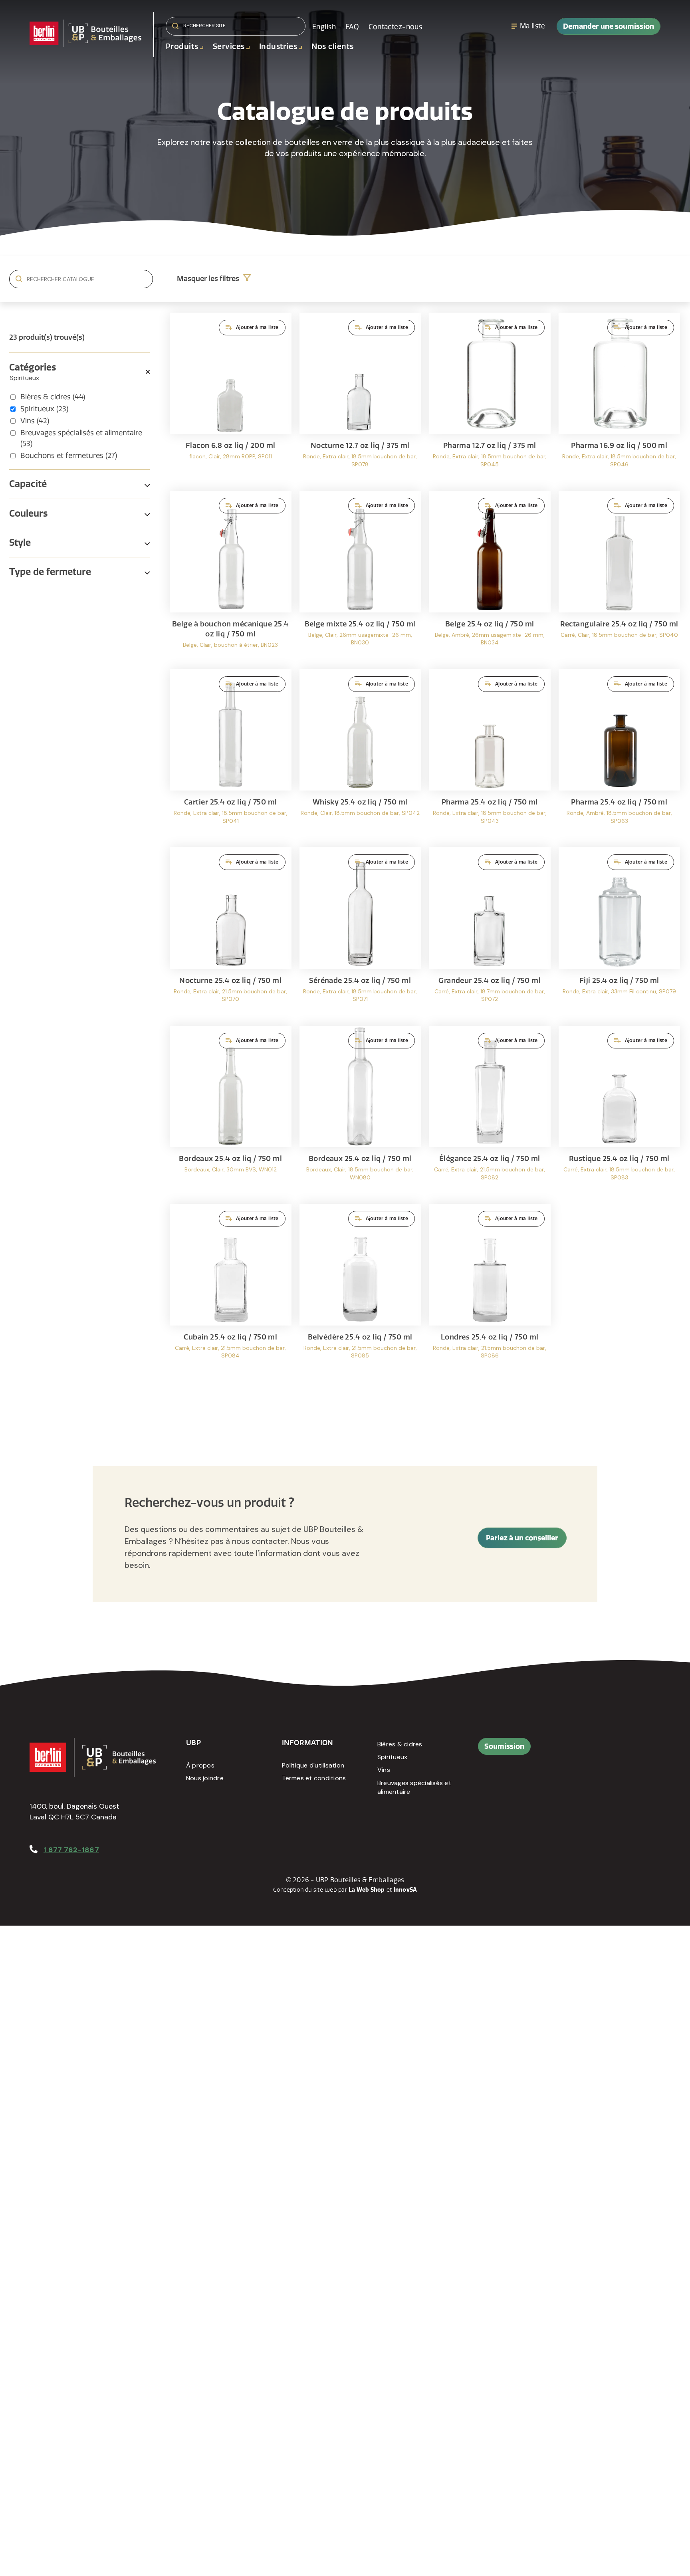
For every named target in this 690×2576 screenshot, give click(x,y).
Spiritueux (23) (44, 409)
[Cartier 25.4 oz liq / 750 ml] (231, 754)
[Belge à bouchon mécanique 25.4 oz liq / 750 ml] (231, 576)
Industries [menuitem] (278, 47)
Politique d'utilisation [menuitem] (313, 1765)
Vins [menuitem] (384, 1770)
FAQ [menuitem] (352, 27)
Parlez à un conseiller (522, 1538)
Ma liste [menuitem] (532, 26)
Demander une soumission (609, 26)
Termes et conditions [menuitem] (314, 1778)
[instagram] (626, 1750)
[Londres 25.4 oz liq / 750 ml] (490, 1289)
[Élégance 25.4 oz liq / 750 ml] (490, 1111)
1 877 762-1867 (71, 1850)
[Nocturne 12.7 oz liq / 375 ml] (360, 398)
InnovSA (405, 1890)
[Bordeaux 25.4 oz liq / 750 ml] (231, 1111)
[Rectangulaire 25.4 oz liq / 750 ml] (620, 576)
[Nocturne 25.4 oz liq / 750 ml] (231, 932)
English (324, 27)
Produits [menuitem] (182, 47)
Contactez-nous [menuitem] (395, 27)
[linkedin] (608, 1750)
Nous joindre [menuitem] (205, 1778)
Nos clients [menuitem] (332, 47)
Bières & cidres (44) (53, 397)
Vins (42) (35, 421)
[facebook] (590, 1750)
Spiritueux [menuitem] (392, 1757)
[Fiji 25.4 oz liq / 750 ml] (620, 932)
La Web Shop (367, 1890)
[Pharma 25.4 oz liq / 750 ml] (490, 754)
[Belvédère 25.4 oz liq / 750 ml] (360, 1289)
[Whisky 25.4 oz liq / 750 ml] (360, 754)
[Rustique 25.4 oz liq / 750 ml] (620, 1111)
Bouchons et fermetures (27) (69, 456)
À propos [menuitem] (200, 1765)
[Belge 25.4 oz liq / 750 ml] (490, 576)
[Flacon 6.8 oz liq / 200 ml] (231, 398)
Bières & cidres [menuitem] (400, 1744)
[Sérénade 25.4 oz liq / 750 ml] (360, 932)
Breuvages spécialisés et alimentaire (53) (81, 438)
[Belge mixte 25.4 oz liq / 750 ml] (360, 576)
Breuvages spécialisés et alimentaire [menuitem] (414, 1787)
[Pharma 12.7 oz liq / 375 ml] (490, 398)
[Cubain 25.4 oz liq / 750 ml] (231, 1289)
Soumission (504, 1746)
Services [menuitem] (229, 47)
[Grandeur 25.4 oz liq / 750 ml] (490, 932)
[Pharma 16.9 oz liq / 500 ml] (620, 398)
